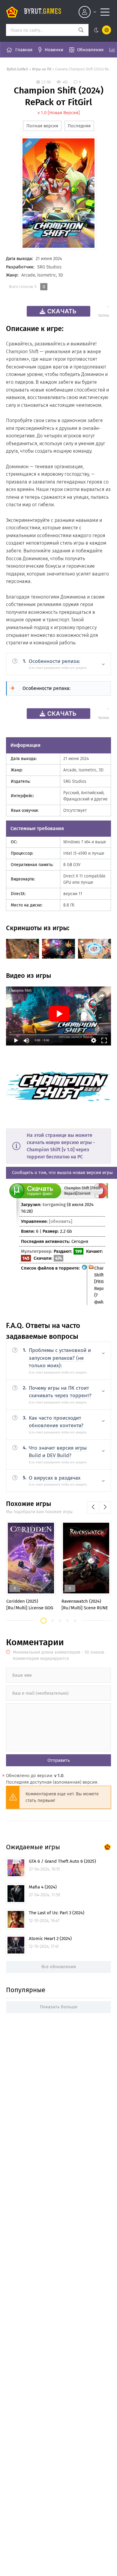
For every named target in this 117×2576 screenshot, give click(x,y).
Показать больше (59, 2007)
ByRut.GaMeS (17, 69)
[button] (43, 1621)
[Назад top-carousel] (93, 1507)
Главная (24, 50)
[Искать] (81, 30)
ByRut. (43, 12)
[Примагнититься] (101, 1197)
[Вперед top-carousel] (105, 1507)
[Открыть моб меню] (105, 12)
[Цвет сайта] (101, 30)
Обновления (90, 50)
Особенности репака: (46, 688)
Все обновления (59, 1967)
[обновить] (61, 1221)
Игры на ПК (42, 69)
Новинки (54, 50)
